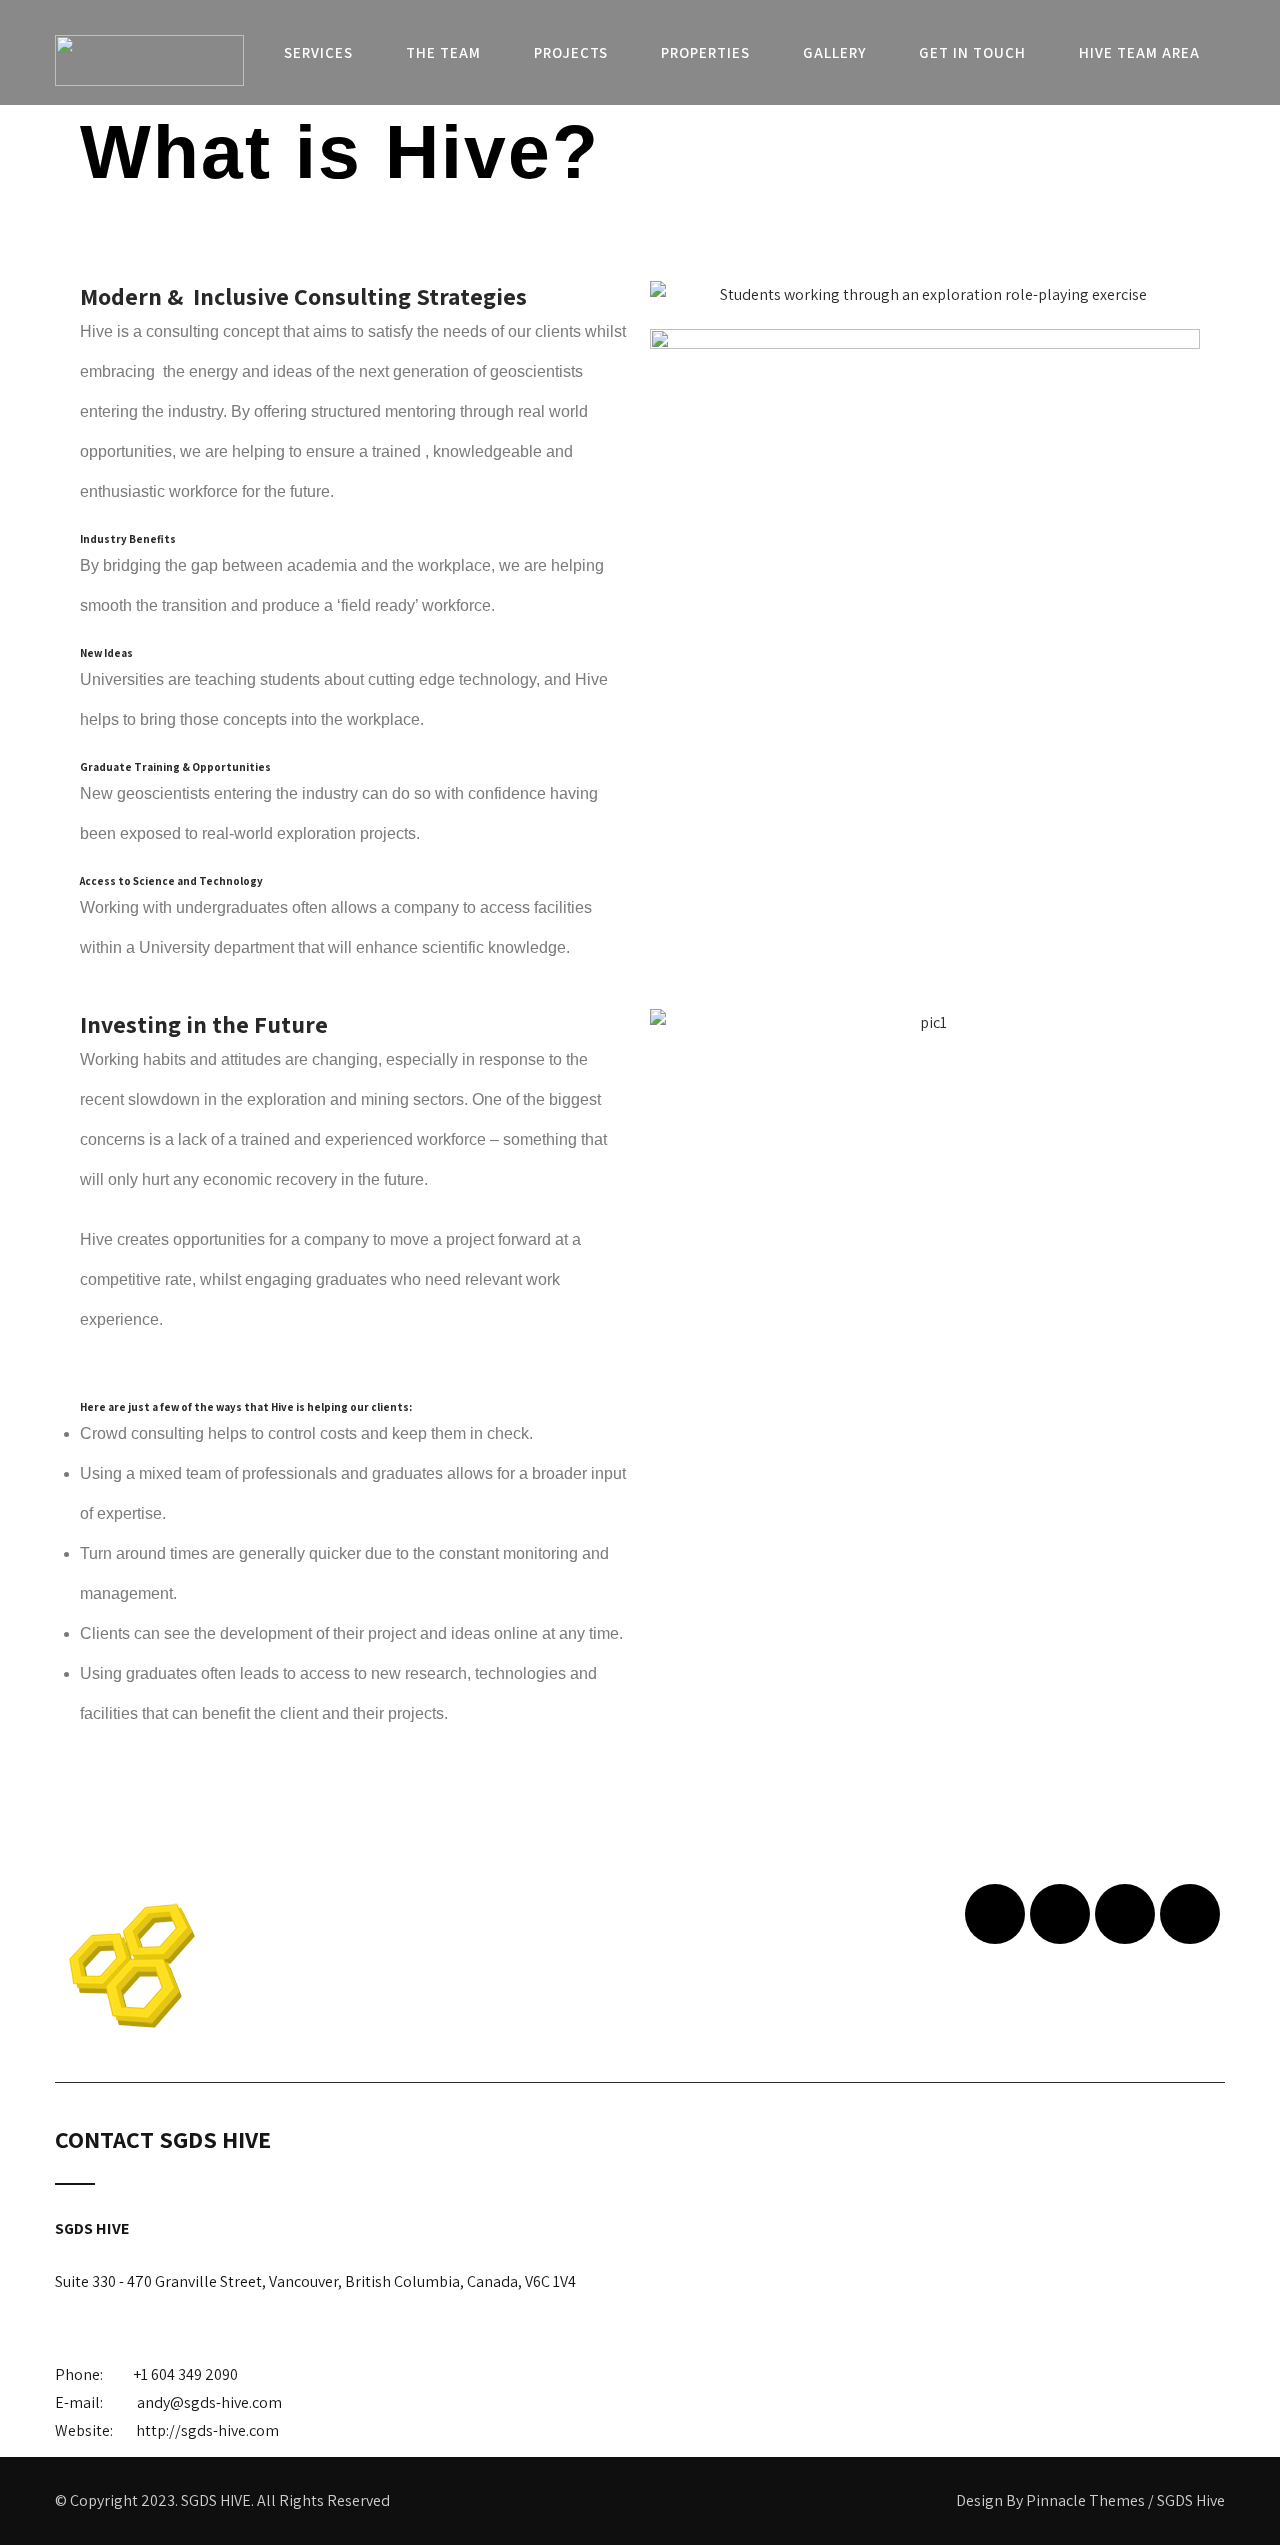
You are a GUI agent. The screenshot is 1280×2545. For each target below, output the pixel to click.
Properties (705, 52)
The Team (443, 52)
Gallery (834, 52)
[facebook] (995, 1914)
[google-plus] (1125, 1914)
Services (318, 52)
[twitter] (1060, 1914)
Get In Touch (972, 52)
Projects (571, 52)
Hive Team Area (1139, 52)
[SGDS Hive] (149, 60)
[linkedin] (1190, 1914)
